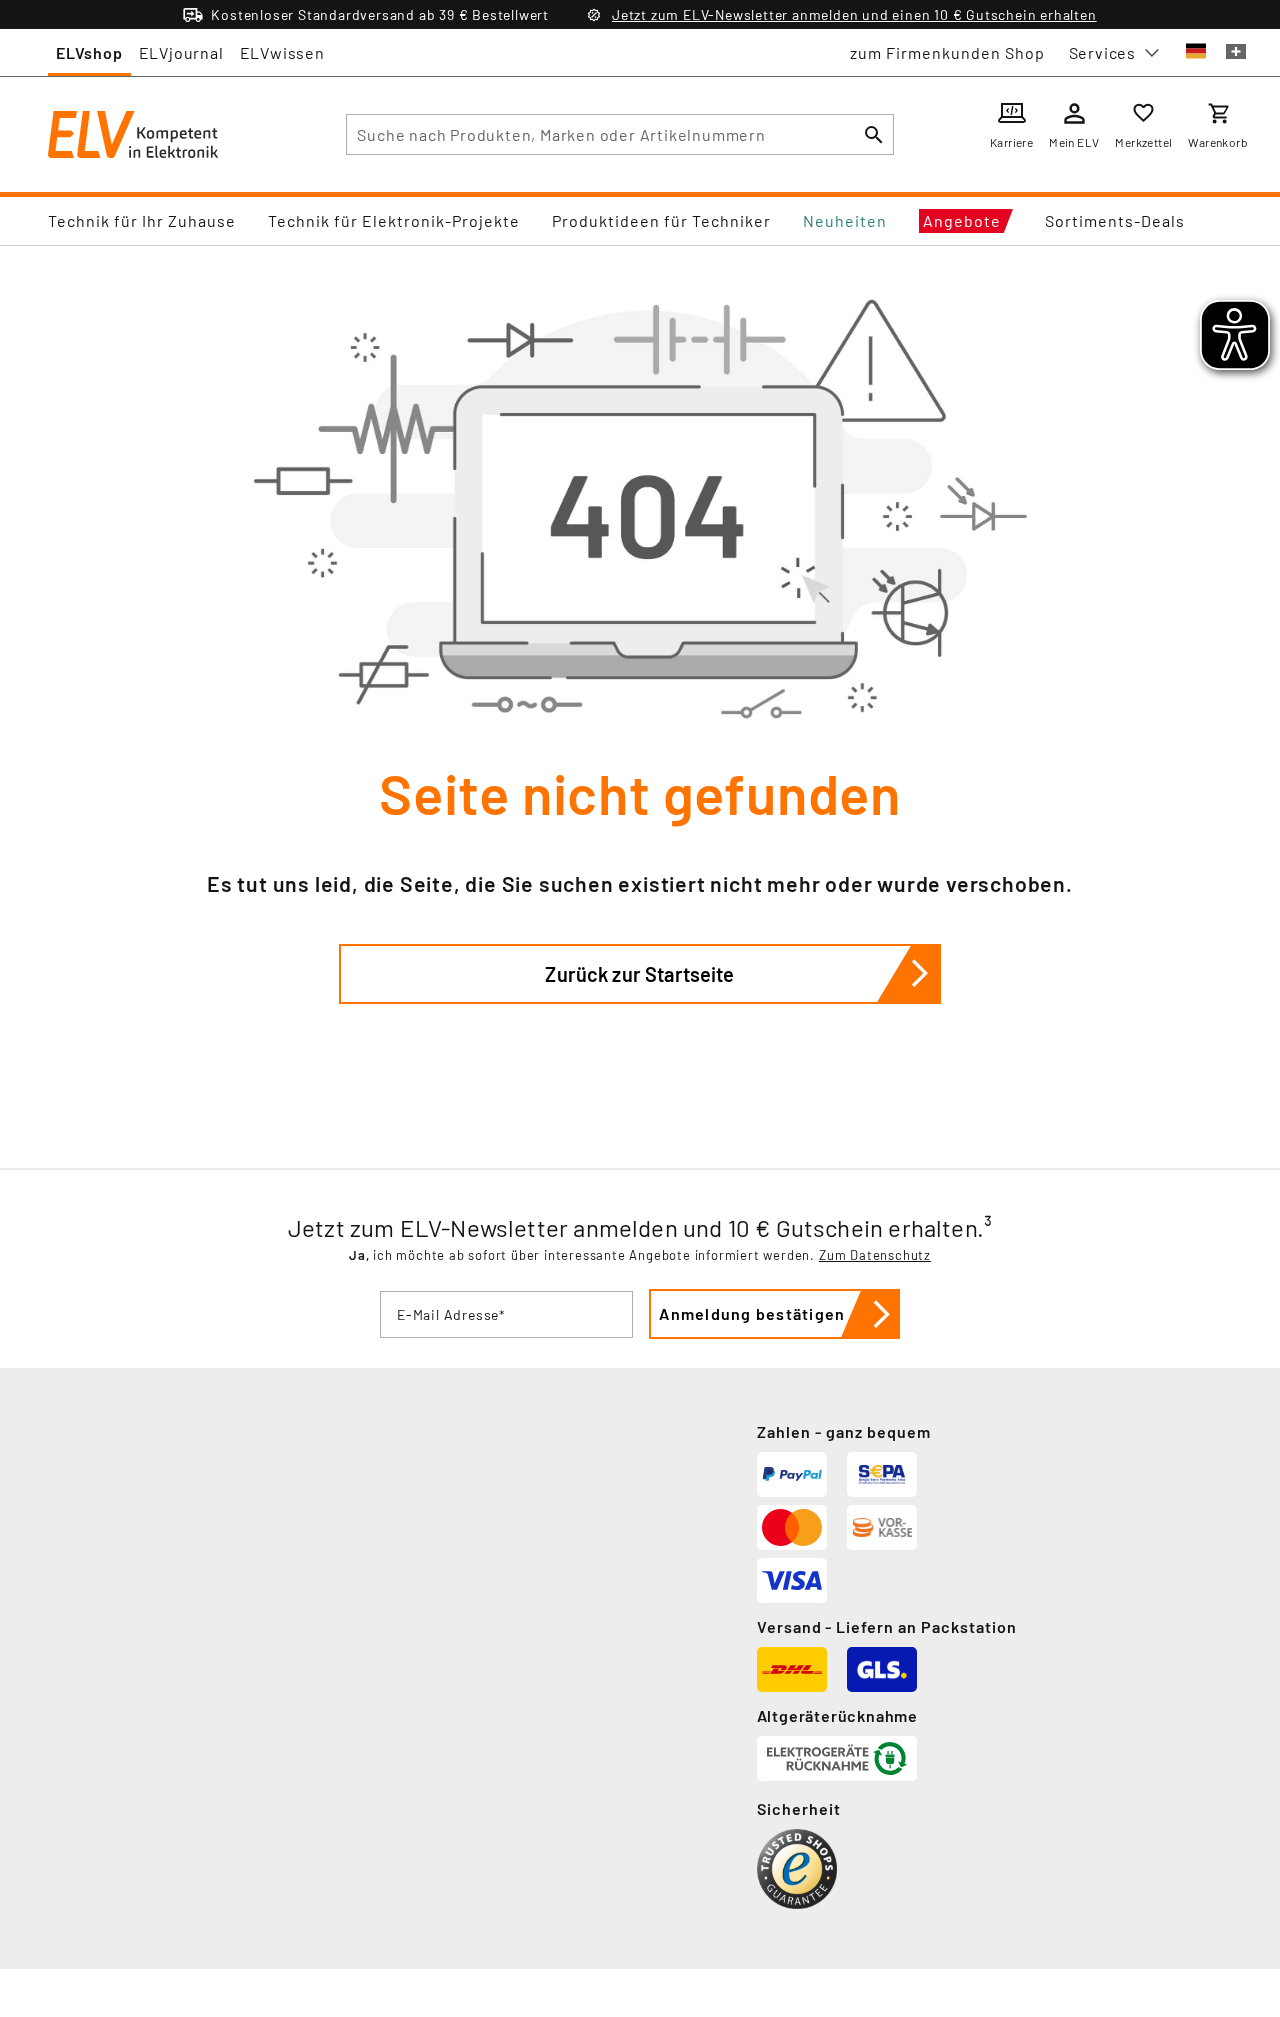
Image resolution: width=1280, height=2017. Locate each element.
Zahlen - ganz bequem (844, 1431)
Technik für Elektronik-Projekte (394, 220)
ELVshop (89, 52)
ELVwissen (282, 52)
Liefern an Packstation (926, 1626)
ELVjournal (181, 52)
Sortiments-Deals (1115, 220)
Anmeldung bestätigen (752, 1313)
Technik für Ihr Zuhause (142, 220)
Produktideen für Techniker (661, 220)
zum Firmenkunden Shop (947, 52)
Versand (789, 1626)
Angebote (962, 220)
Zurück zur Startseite (639, 974)
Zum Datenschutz (875, 1255)
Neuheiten (845, 220)
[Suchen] (874, 134)
